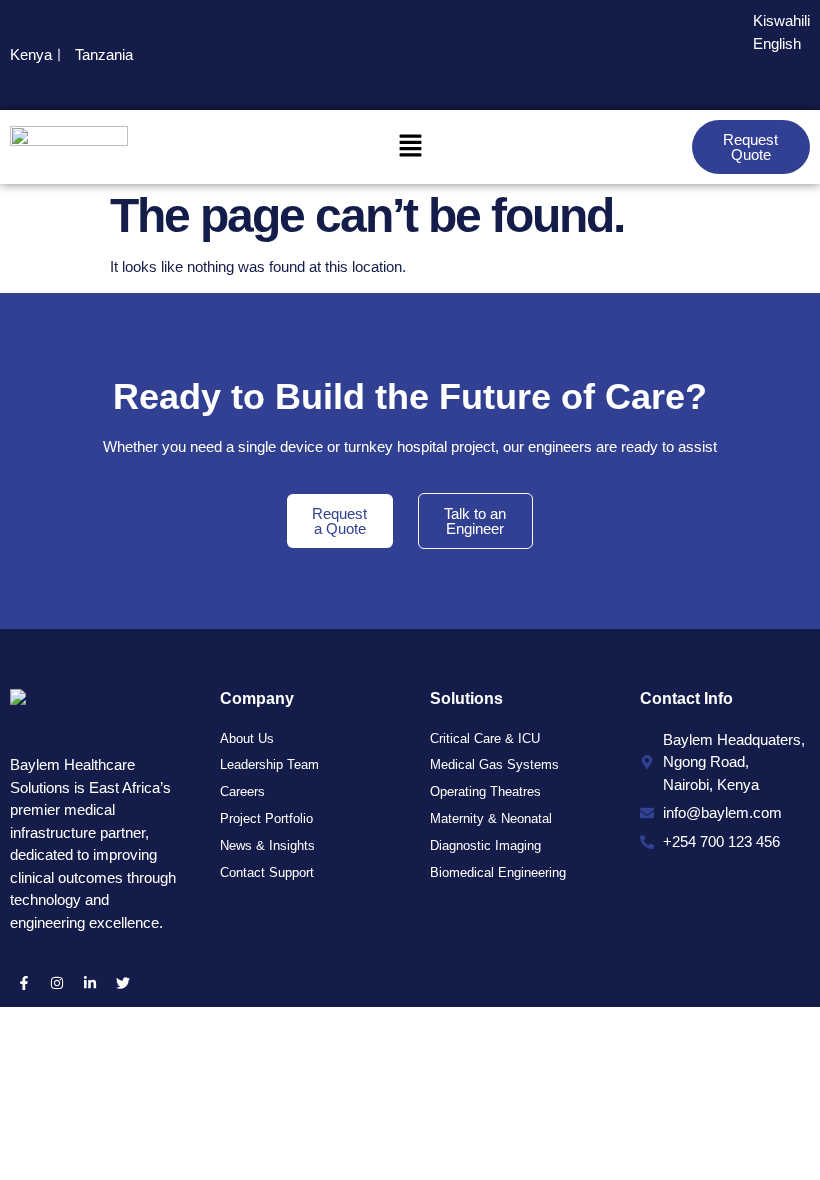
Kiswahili (781, 20)
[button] (410, 147)
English (777, 43)
